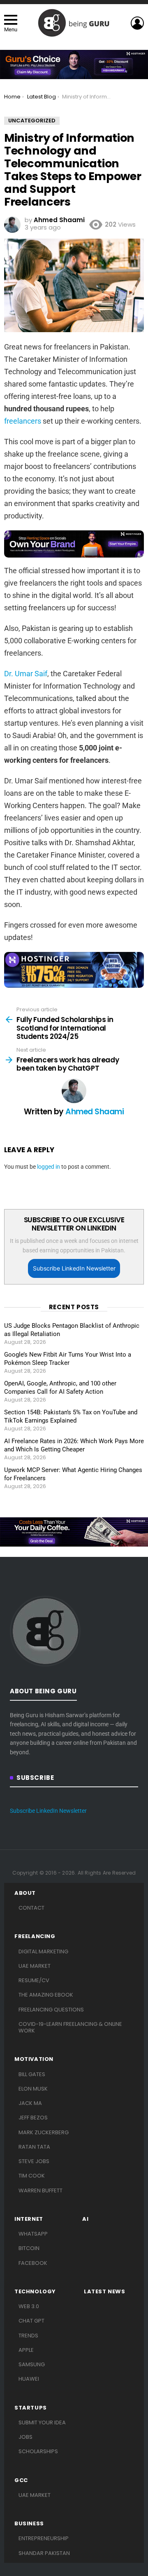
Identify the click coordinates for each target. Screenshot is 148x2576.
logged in (49, 1167)
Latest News (105, 2292)
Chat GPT (31, 2321)
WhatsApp (33, 2234)
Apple (26, 2350)
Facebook (33, 2263)
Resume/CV (34, 1980)
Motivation (34, 2059)
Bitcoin (29, 2248)
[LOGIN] (137, 23)
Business (29, 2524)
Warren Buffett (40, 2190)
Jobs (25, 2437)
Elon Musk (33, 2089)
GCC (21, 2480)
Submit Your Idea (42, 2422)
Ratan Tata (34, 2147)
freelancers (23, 421)
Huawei (29, 2379)
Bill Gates (32, 2074)
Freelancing (35, 1936)
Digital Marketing (43, 1951)
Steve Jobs (34, 2161)
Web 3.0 (29, 2306)
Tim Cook (32, 2176)
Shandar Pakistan (44, 2553)
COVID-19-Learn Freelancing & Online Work (70, 2027)
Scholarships (38, 2451)
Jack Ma (30, 2103)
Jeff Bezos (33, 2118)
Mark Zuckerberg (44, 2132)
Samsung (32, 2364)
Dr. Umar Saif (26, 674)
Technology (35, 2292)
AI (85, 2219)
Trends (28, 2336)
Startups (31, 2408)
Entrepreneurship (44, 2538)
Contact (31, 1908)
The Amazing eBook (46, 1995)
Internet (29, 2219)
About (25, 1893)
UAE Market (35, 1966)
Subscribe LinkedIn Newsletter (74, 1268)
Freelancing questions (51, 2010)
